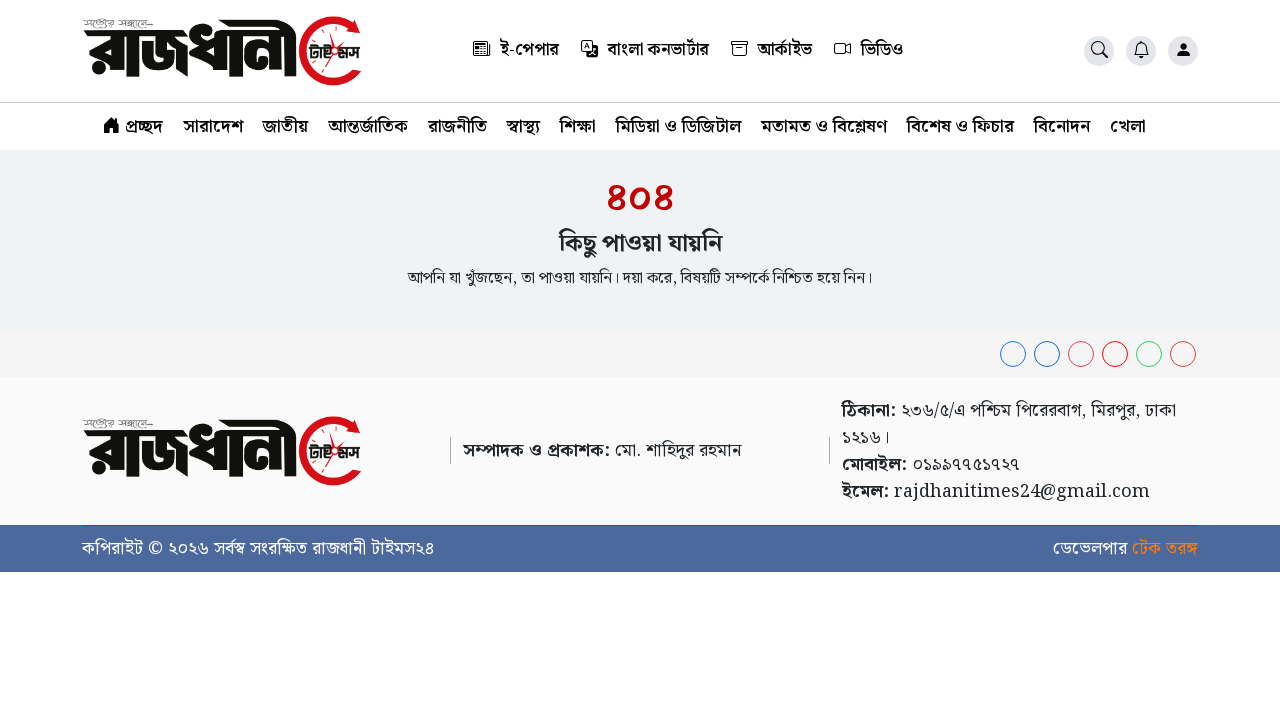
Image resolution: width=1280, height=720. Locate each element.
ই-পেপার (527, 50)
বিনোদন (1062, 126)
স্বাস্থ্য (523, 126)
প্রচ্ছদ (141, 126)
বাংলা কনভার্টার (656, 50)
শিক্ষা (578, 126)
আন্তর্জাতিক (368, 126)
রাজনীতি (457, 126)
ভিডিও (880, 50)
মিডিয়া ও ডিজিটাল (678, 126)
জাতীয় (285, 126)
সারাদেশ (213, 126)
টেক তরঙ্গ (1165, 548)
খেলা (1128, 126)
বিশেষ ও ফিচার (960, 126)
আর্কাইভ (783, 50)
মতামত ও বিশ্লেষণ (824, 126)
